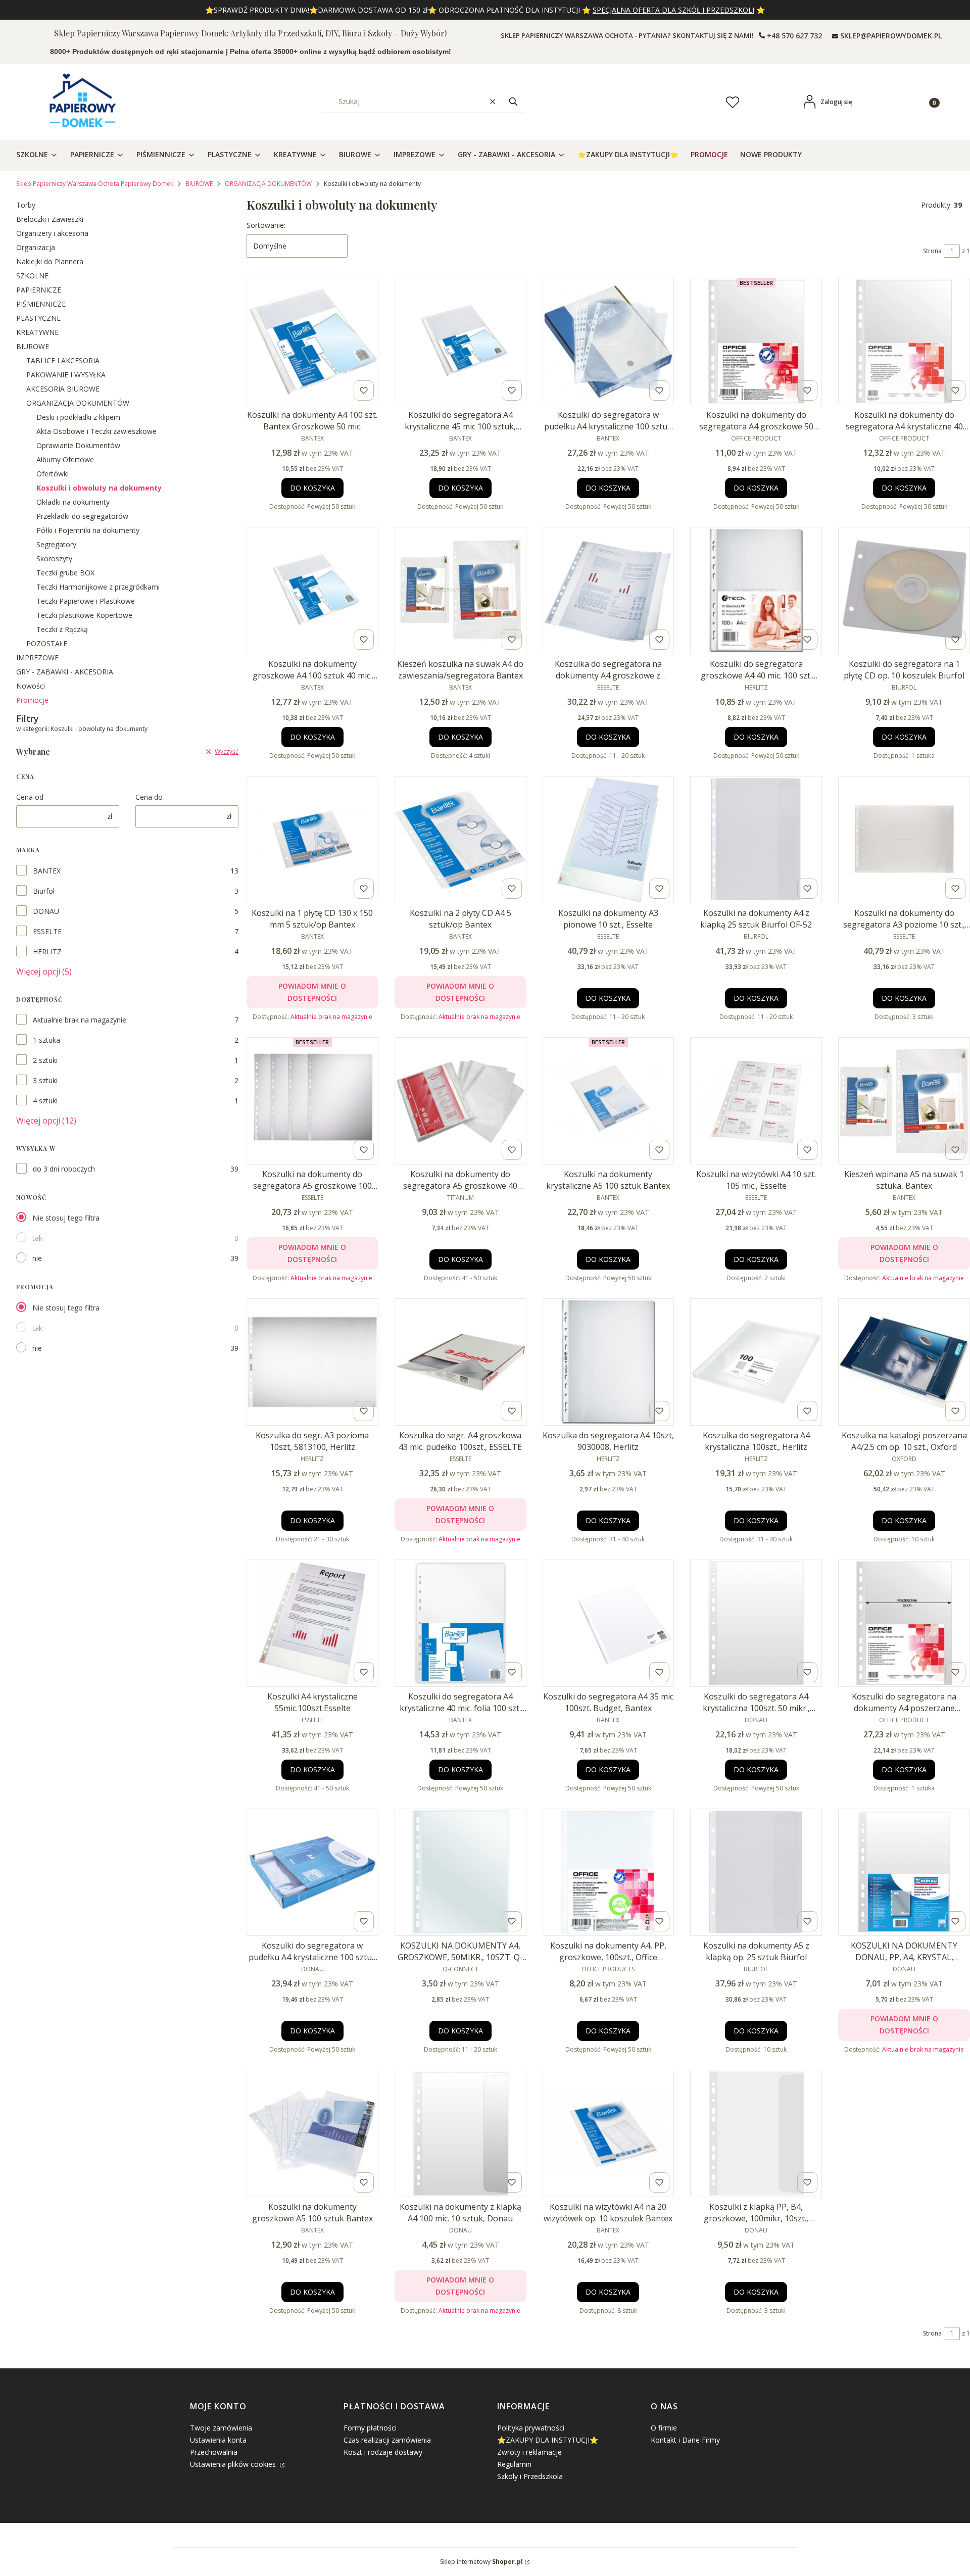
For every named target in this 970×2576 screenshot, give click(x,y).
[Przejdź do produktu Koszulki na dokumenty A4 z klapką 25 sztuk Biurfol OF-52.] (756, 840)
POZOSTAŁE (47, 643)
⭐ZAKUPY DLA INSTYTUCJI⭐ (548, 2440)
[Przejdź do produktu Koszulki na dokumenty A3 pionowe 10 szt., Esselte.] (609, 840)
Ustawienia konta (218, 2440)
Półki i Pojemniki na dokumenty (88, 530)
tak (37, 1238)
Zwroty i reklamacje (529, 2452)
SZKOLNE (32, 276)
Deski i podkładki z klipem (78, 417)
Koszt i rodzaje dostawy (383, 2452)
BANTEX (47, 871)
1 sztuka (46, 1040)
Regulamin (514, 2464)
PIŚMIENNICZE (41, 304)
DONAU (46, 911)
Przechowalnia (214, 2452)
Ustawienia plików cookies (234, 2464)
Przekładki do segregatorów (82, 516)
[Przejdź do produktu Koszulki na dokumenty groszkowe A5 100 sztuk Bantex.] (312, 2133)
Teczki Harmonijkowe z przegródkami (98, 587)
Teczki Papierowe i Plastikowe (86, 601)
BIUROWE (199, 184)
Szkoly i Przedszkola (530, 2476)
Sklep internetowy (481, 2562)
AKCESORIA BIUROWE (63, 389)
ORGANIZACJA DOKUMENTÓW (268, 184)
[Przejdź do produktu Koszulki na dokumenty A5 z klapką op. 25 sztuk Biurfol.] (756, 1872)
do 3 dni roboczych (64, 1169)
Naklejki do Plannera (50, 261)
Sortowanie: (266, 225)
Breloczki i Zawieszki (50, 219)
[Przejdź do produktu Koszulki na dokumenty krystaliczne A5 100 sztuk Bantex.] (609, 1101)
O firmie (664, 2428)
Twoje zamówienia (221, 2428)
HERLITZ (47, 952)
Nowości (31, 686)
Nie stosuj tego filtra (66, 1218)
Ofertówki (53, 474)
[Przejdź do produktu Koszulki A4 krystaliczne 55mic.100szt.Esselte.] (312, 1623)
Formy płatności (370, 2428)
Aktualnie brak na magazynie (80, 1020)
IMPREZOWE (37, 658)
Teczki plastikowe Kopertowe (84, 615)
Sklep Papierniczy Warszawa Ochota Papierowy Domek (95, 184)
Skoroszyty (54, 558)
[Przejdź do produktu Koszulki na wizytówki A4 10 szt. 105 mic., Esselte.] (756, 1101)
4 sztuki (45, 1101)
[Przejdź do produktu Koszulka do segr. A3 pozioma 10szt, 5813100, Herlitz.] (312, 1362)
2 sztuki (45, 1060)
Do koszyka (312, 488)
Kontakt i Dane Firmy (685, 2440)
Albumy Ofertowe (65, 459)
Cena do (149, 797)
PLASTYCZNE (38, 318)
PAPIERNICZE (39, 290)
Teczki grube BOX (65, 573)
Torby (26, 205)
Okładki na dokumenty (73, 502)
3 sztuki (45, 1080)
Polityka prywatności (531, 2428)
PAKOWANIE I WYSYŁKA (66, 375)
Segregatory (56, 544)
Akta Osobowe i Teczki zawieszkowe (96, 431)
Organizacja (36, 247)
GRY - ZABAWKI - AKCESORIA (65, 672)
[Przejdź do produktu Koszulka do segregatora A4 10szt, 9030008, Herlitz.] (609, 1362)
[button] (513, 102)
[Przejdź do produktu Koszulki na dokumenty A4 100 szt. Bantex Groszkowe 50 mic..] (312, 342)
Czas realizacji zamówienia (387, 2440)
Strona (932, 251)
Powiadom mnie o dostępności (312, 992)
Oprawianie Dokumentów (78, 445)
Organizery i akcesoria (52, 233)
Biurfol (44, 891)
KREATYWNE (37, 332)
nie (37, 1258)
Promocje (32, 700)
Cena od (30, 797)
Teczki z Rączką (62, 629)
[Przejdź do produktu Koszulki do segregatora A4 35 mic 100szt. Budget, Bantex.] (609, 1623)
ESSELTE (47, 931)
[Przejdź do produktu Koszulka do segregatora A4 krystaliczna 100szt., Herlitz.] (756, 1362)
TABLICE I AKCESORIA (63, 360)
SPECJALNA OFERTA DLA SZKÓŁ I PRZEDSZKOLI (673, 10)
